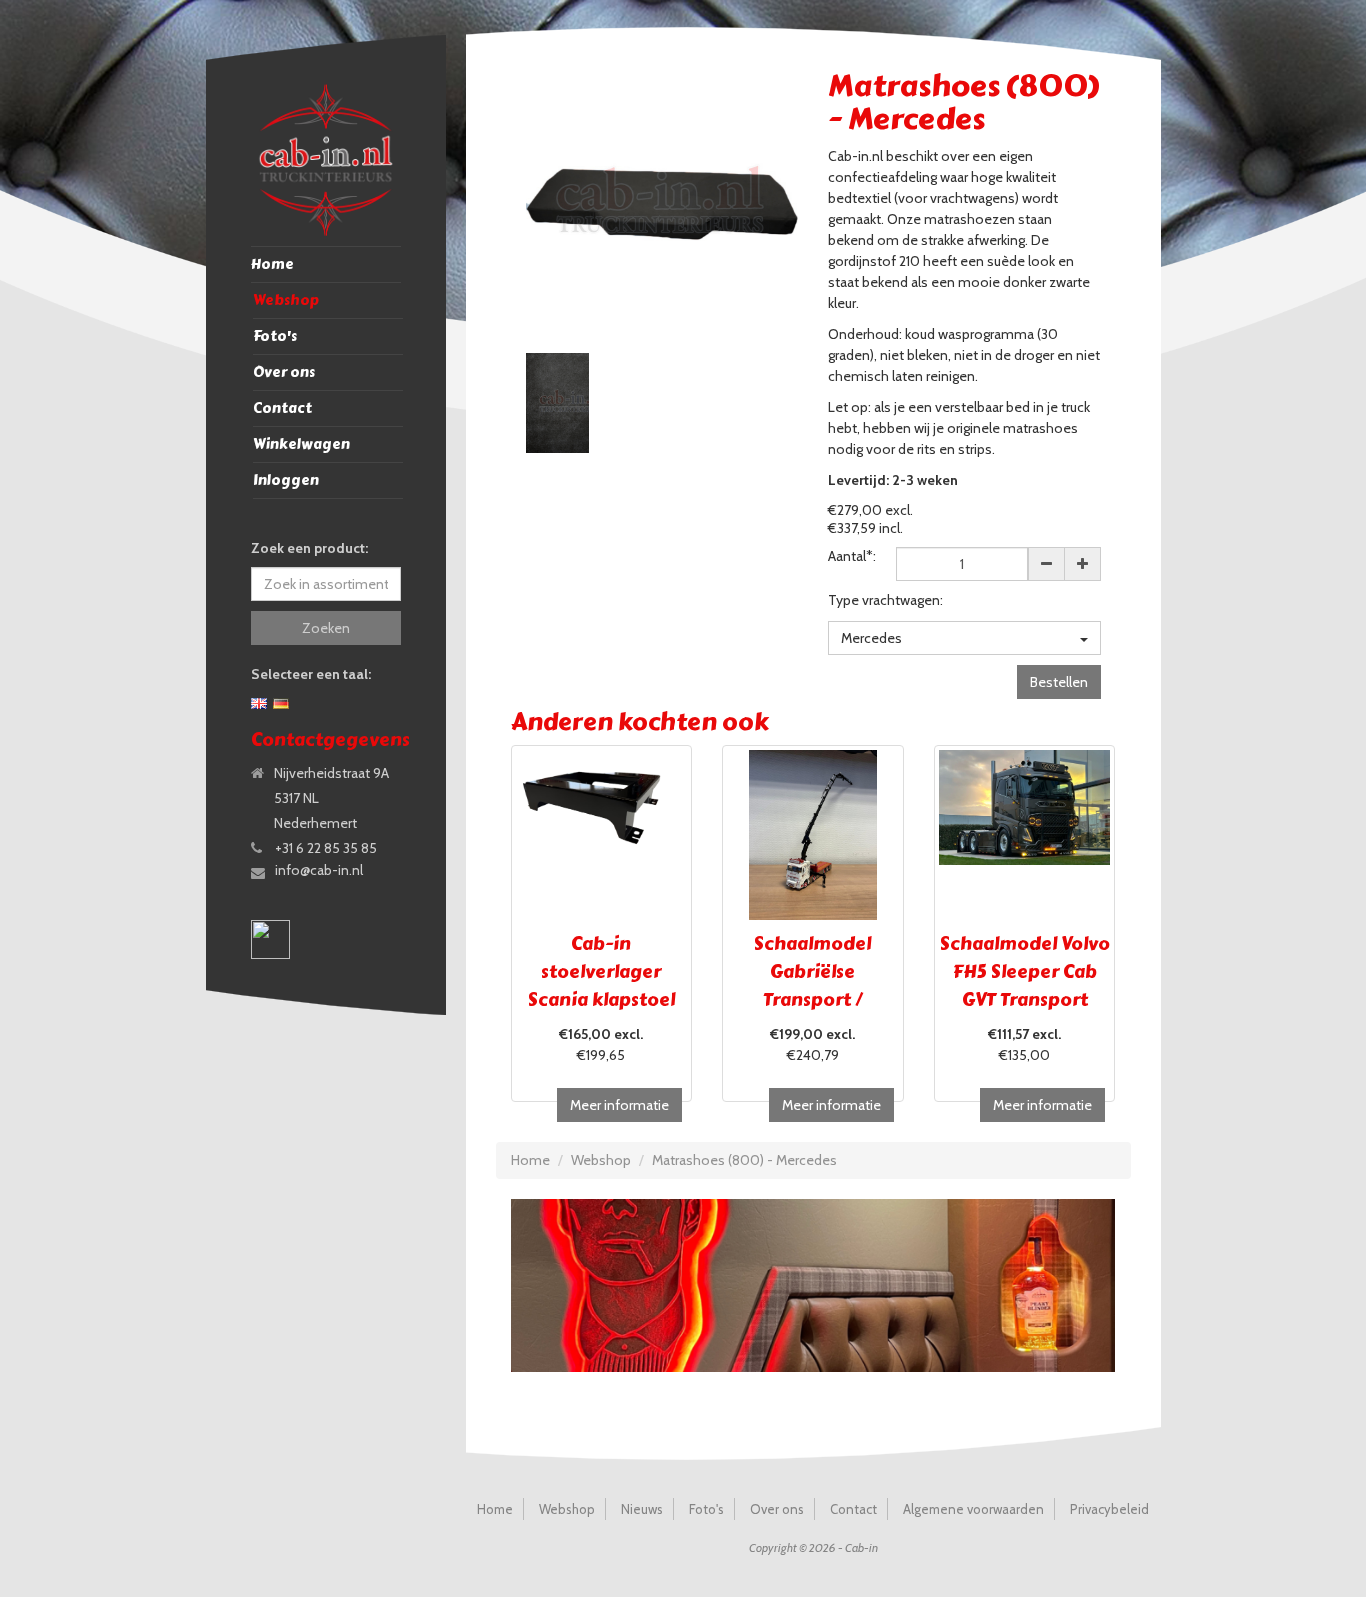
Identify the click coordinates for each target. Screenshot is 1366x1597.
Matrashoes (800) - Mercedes (744, 1160)
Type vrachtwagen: (885, 600)
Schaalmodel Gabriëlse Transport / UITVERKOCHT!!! (812, 986)
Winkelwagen (301, 444)
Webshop (286, 300)
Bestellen (1059, 682)
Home (272, 264)
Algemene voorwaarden (973, 1509)
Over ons (284, 372)
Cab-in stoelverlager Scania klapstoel (601, 972)
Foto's (275, 336)
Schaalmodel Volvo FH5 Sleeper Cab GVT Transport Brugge (1025, 986)
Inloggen (286, 480)
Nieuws (642, 1509)
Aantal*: (852, 556)
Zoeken (326, 628)
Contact (282, 408)
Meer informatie (619, 1105)
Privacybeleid (1109, 1509)
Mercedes (871, 638)
